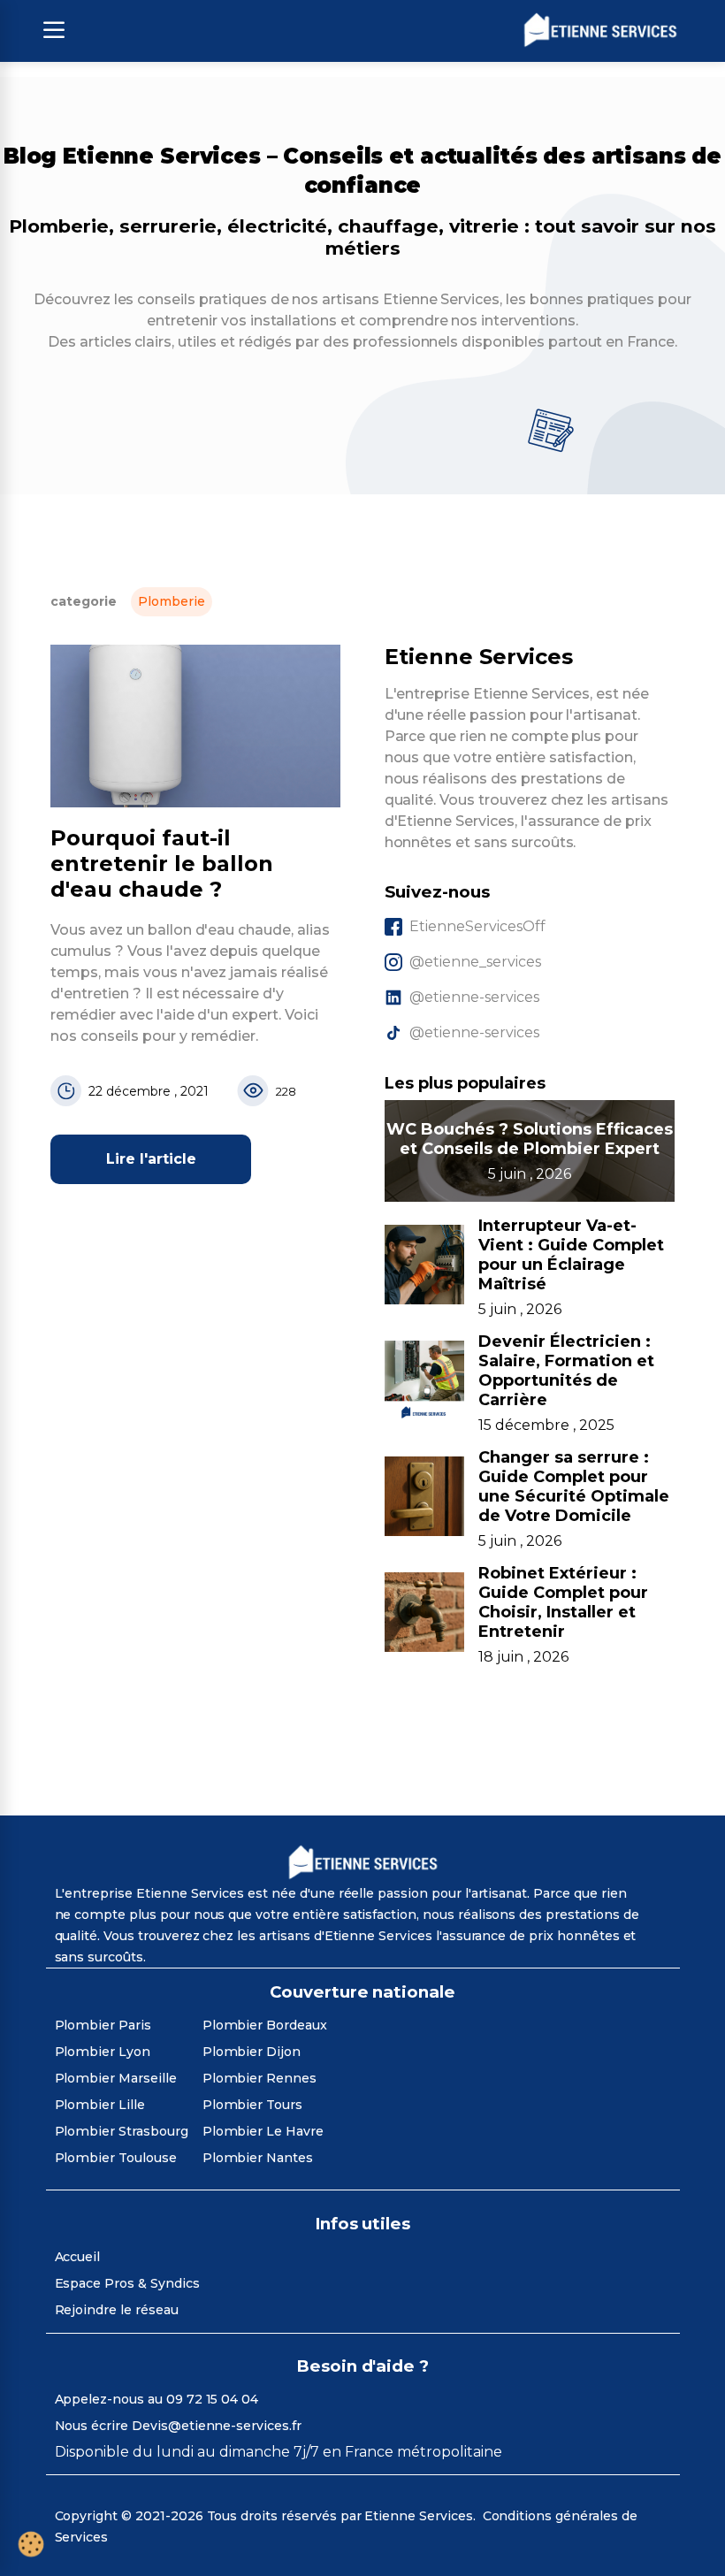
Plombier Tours (252, 2105)
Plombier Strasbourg (122, 2131)
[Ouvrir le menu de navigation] (54, 31)
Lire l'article (151, 1159)
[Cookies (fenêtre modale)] (31, 2545)
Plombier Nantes (258, 2158)
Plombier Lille (100, 2105)
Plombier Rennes (259, 2078)
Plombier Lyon (103, 2052)
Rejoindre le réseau (117, 2310)
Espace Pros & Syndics (127, 2283)
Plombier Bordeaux (265, 2025)
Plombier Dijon (252, 2052)
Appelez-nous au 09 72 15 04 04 (157, 2399)
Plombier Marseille (116, 2078)
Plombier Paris (103, 2025)
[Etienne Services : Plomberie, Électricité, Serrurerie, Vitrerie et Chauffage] (600, 31)
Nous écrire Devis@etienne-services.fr (178, 2426)
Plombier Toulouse (116, 2158)
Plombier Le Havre (263, 2131)
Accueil (78, 2257)
